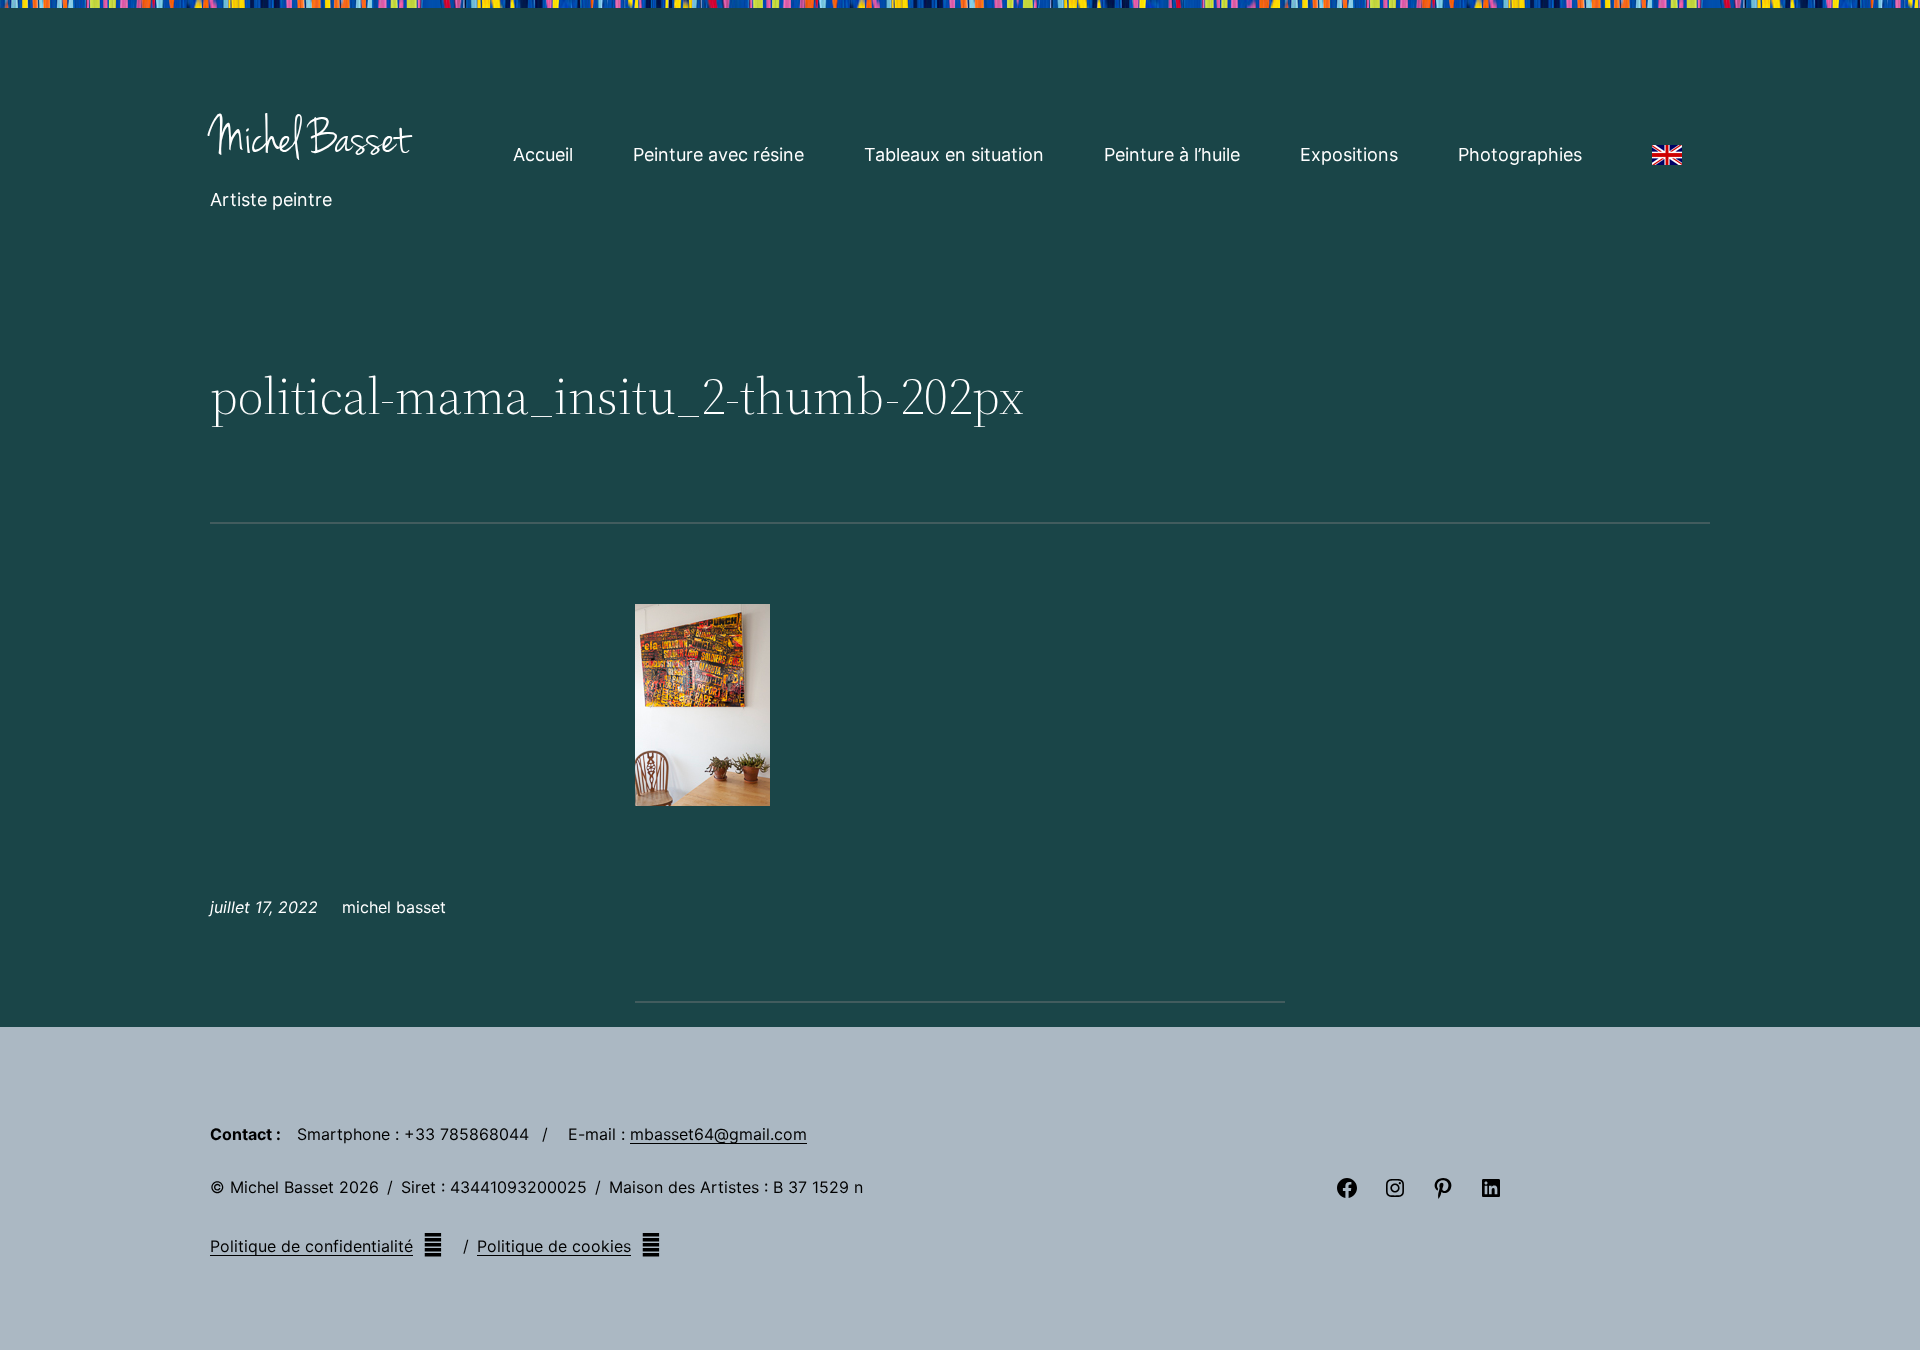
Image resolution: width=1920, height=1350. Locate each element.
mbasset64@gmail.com (718, 1134)
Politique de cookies (554, 1246)
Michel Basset (309, 140)
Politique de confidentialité (311, 1246)
